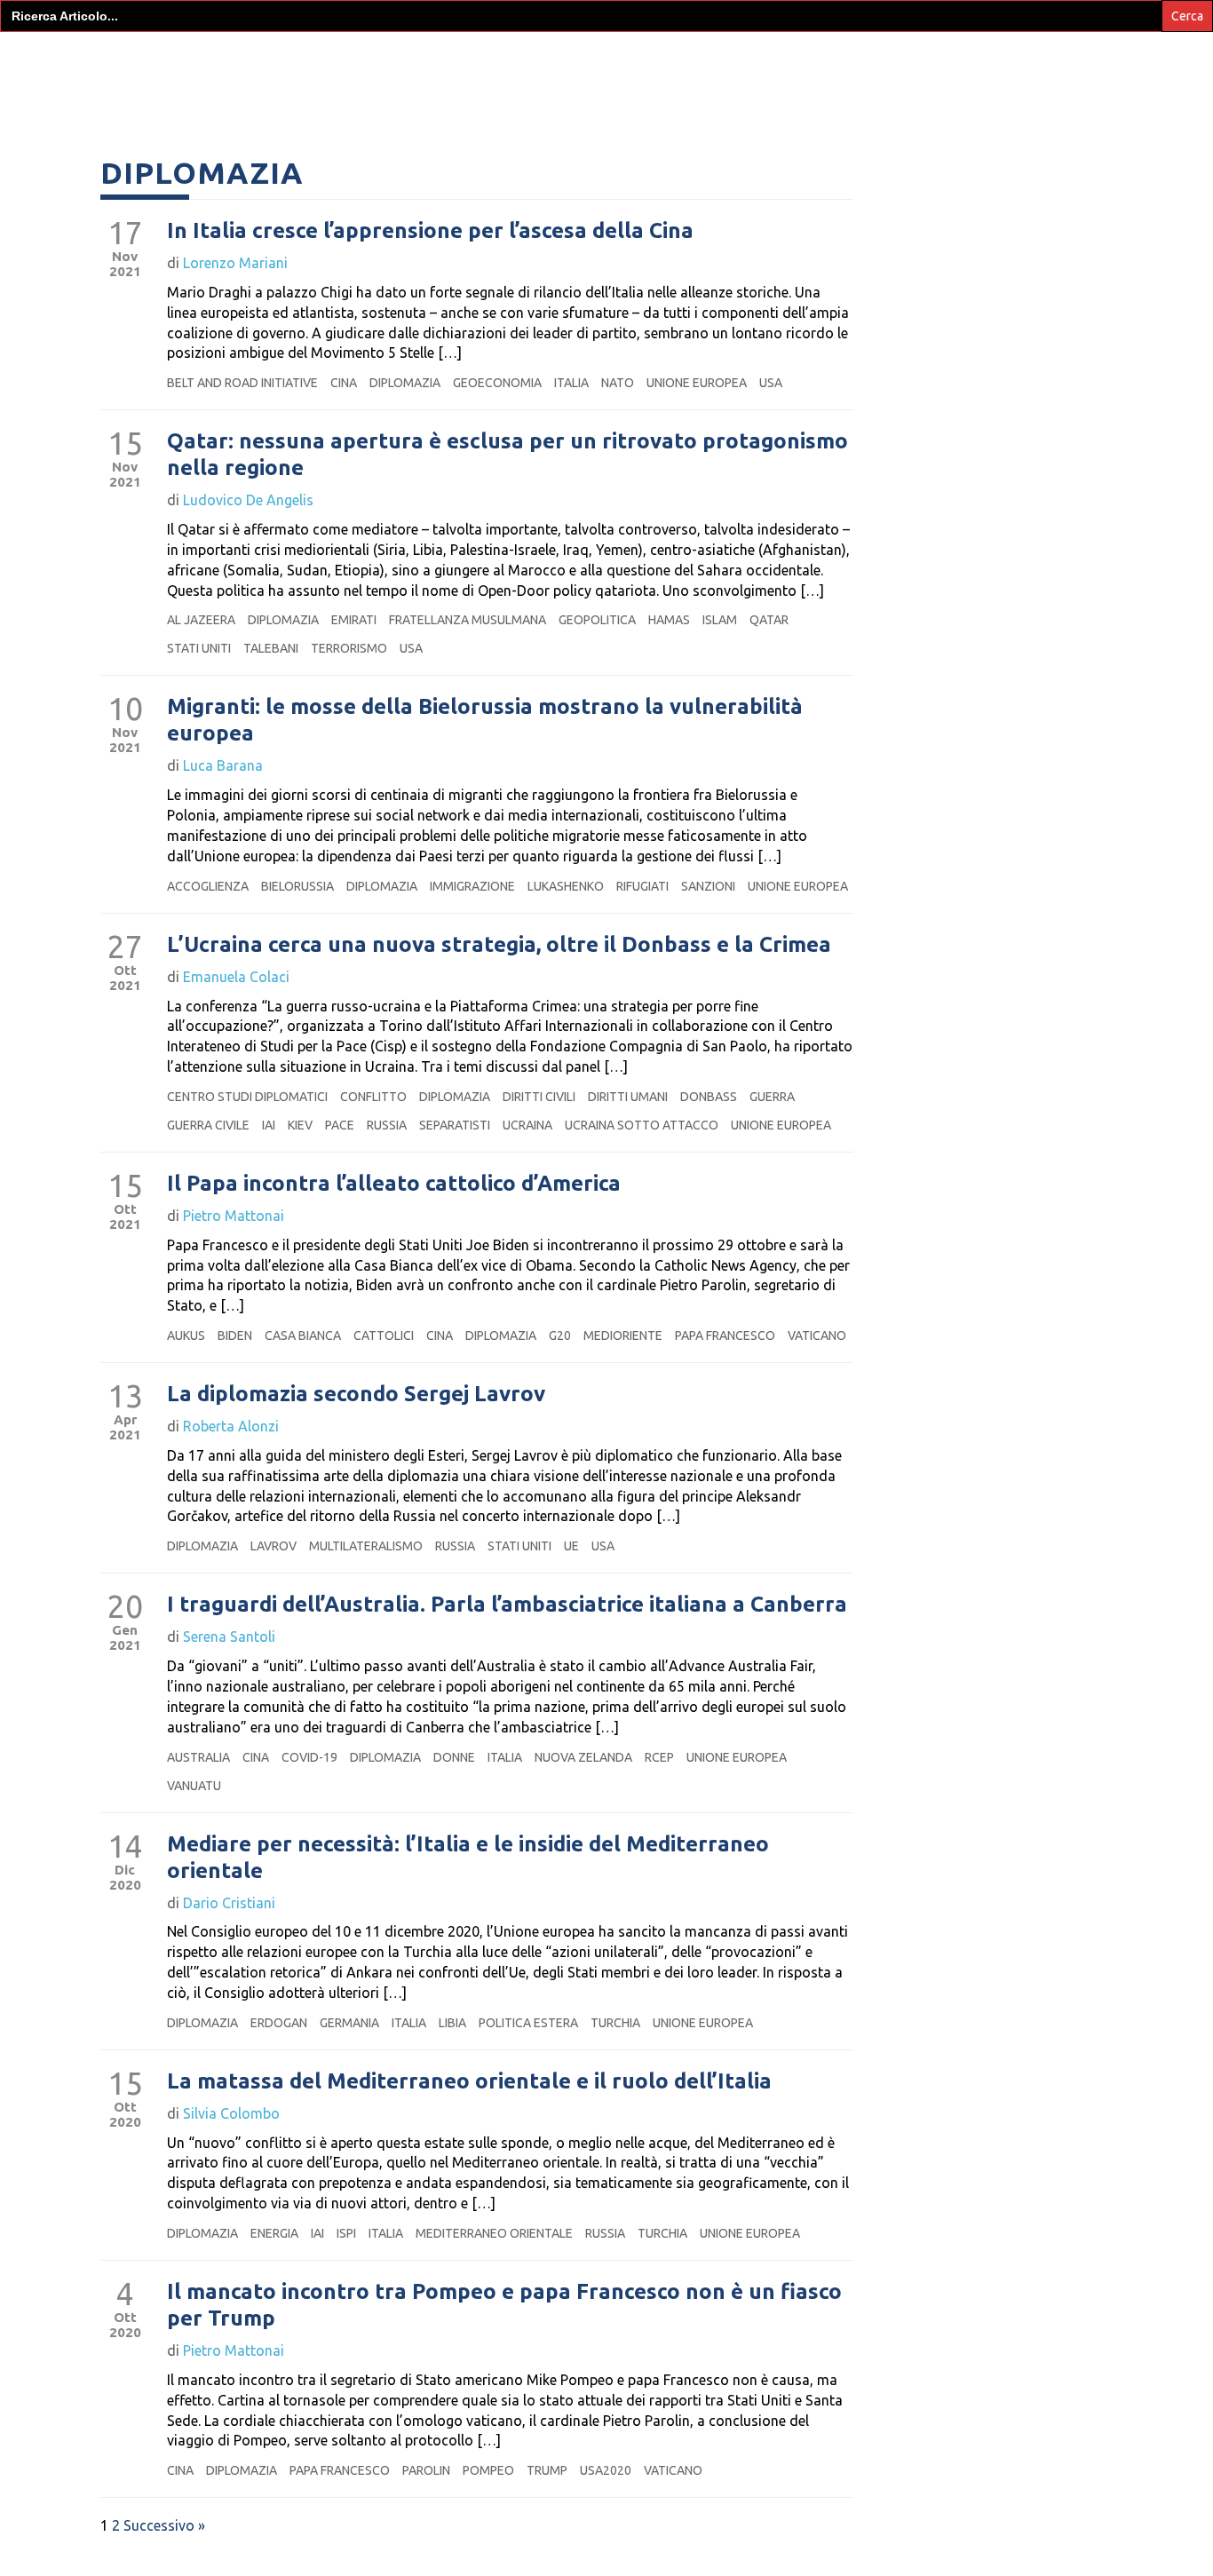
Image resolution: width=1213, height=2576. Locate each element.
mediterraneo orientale (494, 2233)
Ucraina (527, 1125)
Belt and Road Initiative (242, 383)
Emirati (354, 620)
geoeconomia (497, 383)
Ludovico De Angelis (248, 500)
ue (571, 1546)
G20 (560, 1336)
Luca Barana (223, 765)
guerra (772, 1097)
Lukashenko (566, 886)
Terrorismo (349, 648)
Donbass (709, 1097)
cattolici (384, 1336)
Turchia (615, 2023)
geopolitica (597, 620)
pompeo (488, 2470)
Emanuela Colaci (236, 977)
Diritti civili (539, 1097)
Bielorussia (297, 886)
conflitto (373, 1097)
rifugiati (642, 886)
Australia (198, 1757)
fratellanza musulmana (468, 620)
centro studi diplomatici (247, 1097)
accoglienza (208, 886)
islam (720, 620)
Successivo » (164, 2525)
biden (235, 1336)
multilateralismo (366, 1546)
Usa (771, 383)
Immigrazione (472, 886)
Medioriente (623, 1336)
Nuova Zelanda (583, 1757)
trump (547, 2470)
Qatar (769, 620)
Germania (349, 2023)
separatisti (455, 1125)
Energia (274, 2233)
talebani (271, 648)
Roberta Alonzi (231, 1426)
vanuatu (194, 1786)
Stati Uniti (199, 648)
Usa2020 (606, 2470)
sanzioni (708, 886)
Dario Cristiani (229, 1903)
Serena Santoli (229, 1637)
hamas (669, 620)
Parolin (426, 2470)
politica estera (528, 2023)
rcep (659, 1757)
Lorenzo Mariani (235, 263)
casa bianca (303, 1336)
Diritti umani (628, 1097)
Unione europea (697, 383)
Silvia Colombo (231, 2113)
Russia (387, 1125)
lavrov (274, 1546)
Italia (571, 383)
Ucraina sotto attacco (642, 1125)
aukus (186, 1336)
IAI (269, 1125)
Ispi (346, 2233)
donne (454, 1757)
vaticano (817, 1336)
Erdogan (279, 2023)
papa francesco (725, 1336)
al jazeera (201, 620)
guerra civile (208, 1125)
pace (340, 1125)
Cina (344, 383)
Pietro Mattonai (234, 1216)
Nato (618, 383)
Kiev (300, 1125)
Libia (452, 2023)
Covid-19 (309, 1757)
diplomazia (405, 383)
